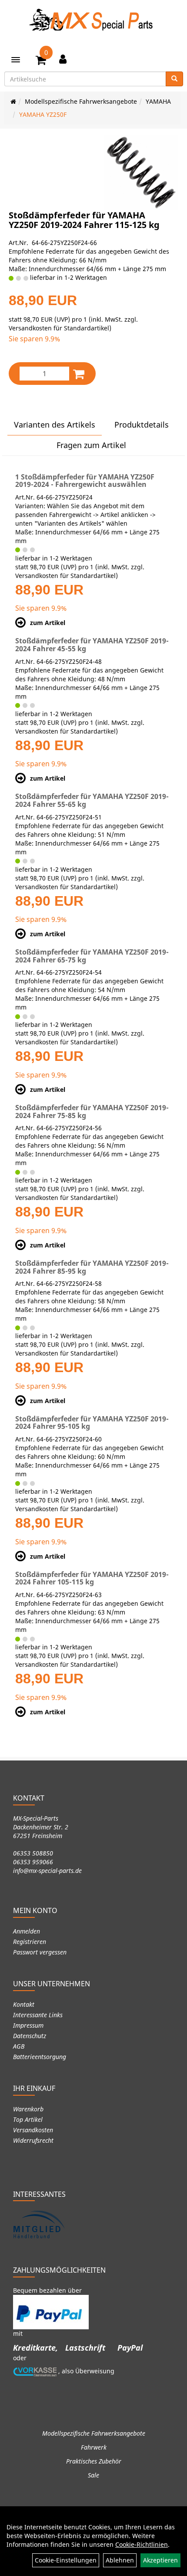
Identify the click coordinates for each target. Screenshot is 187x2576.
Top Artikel (28, 2119)
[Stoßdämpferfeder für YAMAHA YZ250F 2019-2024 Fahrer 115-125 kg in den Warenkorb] (79, 374)
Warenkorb (28, 2109)
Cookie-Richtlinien (142, 2544)
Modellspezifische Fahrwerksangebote (81, 101)
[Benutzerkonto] (63, 59)
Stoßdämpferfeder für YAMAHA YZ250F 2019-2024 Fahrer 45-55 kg (92, 645)
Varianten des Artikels (55, 425)
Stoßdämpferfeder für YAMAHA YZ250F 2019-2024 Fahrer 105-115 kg (92, 1578)
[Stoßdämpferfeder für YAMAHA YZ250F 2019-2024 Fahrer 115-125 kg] (141, 173)
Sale (93, 2475)
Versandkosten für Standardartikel (59, 328)
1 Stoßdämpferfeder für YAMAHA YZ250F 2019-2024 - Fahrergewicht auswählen (85, 481)
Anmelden (27, 1931)
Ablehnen (120, 2560)
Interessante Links (38, 2015)
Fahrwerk (94, 2447)
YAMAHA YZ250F (43, 114)
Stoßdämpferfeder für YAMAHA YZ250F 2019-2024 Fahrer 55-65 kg (92, 800)
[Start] (13, 101)
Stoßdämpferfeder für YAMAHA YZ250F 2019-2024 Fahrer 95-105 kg (92, 1423)
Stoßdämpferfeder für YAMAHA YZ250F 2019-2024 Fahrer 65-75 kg (92, 956)
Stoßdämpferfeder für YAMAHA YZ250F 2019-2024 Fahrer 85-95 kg (92, 1267)
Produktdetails (142, 425)
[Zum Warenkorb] (41, 61)
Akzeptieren (160, 2560)
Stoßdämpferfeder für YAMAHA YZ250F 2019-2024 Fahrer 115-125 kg (84, 220)
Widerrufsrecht (33, 2140)
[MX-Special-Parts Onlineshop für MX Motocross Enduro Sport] (93, 20)
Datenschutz (30, 2036)
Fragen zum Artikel (91, 445)
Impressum (28, 2025)
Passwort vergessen (40, 1952)
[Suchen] (174, 79)
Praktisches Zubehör (94, 2461)
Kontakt (24, 2004)
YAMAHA (158, 101)
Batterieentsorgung (40, 2057)
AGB (19, 2046)
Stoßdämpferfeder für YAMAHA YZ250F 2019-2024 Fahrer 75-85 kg (92, 1111)
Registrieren (30, 1942)
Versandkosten (33, 2130)
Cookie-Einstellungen (66, 2560)
